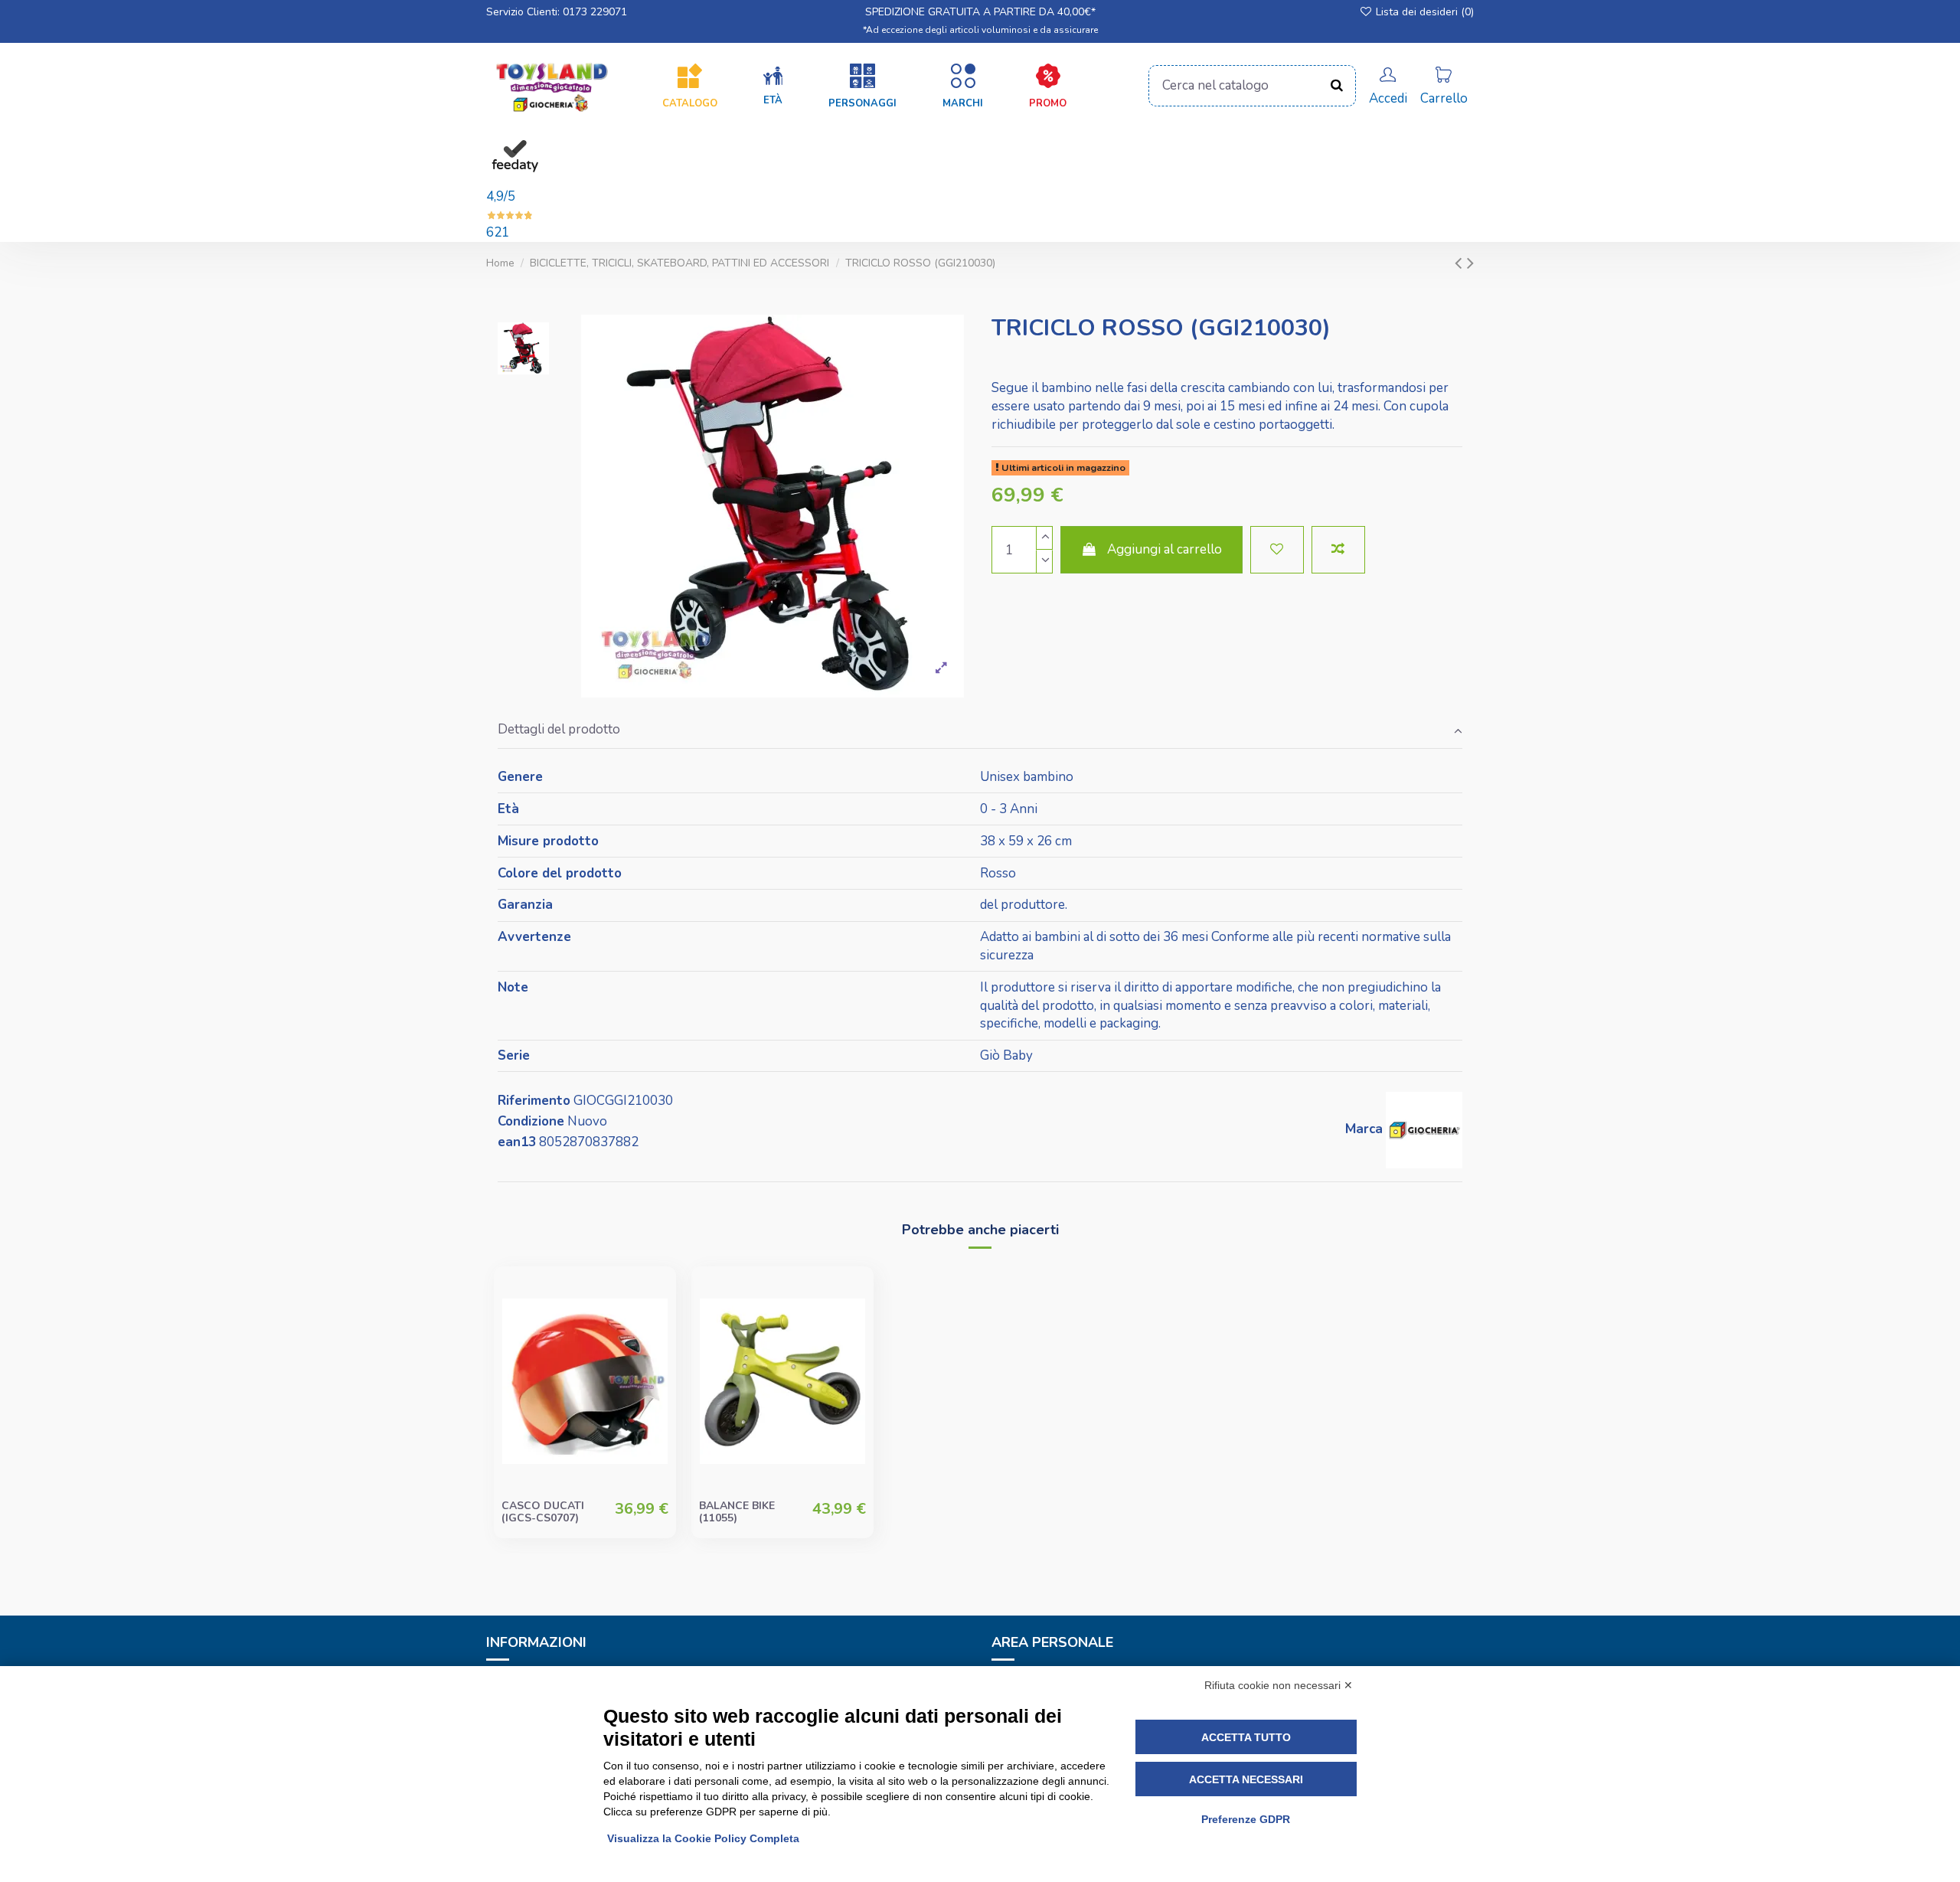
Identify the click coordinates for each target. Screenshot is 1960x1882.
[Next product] (1470, 263)
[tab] (980, 731)
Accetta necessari (1246, 1779)
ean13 (517, 1142)
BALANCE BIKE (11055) (737, 1512)
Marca (1364, 1129)
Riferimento (534, 1101)
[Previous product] (1461, 263)
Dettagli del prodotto (559, 729)
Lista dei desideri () (1423, 12)
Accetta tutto (1246, 1737)
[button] (773, 87)
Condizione (531, 1121)
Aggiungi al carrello (1165, 549)
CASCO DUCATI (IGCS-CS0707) (543, 1512)
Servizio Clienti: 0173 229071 (557, 12)
